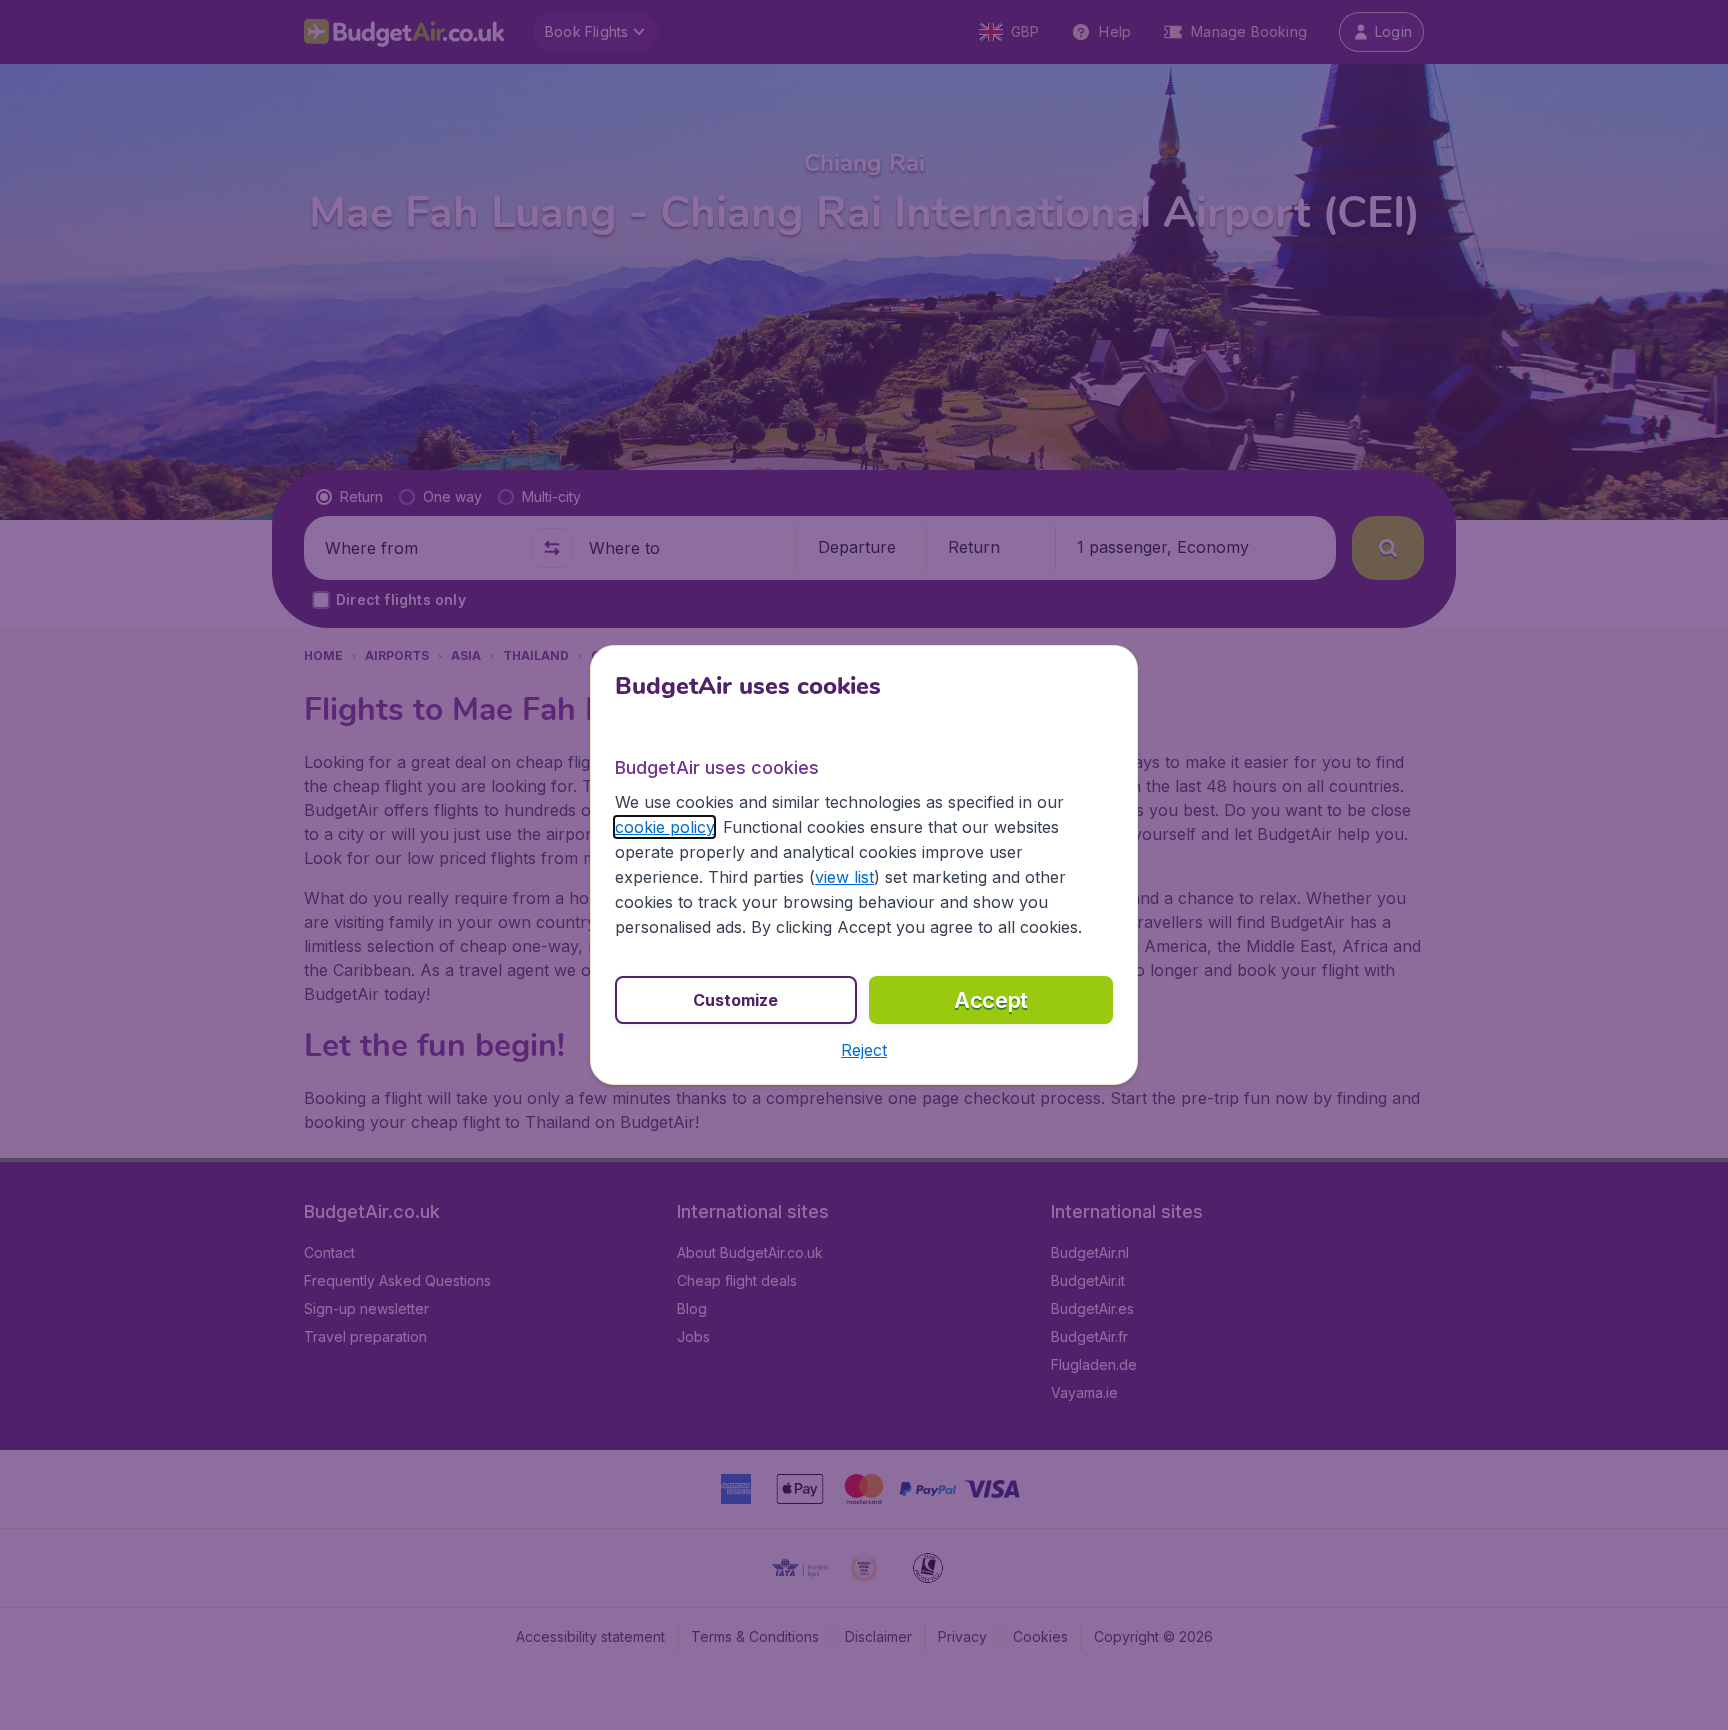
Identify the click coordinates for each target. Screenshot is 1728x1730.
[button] (864, 1050)
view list (844, 877)
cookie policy (664, 827)
